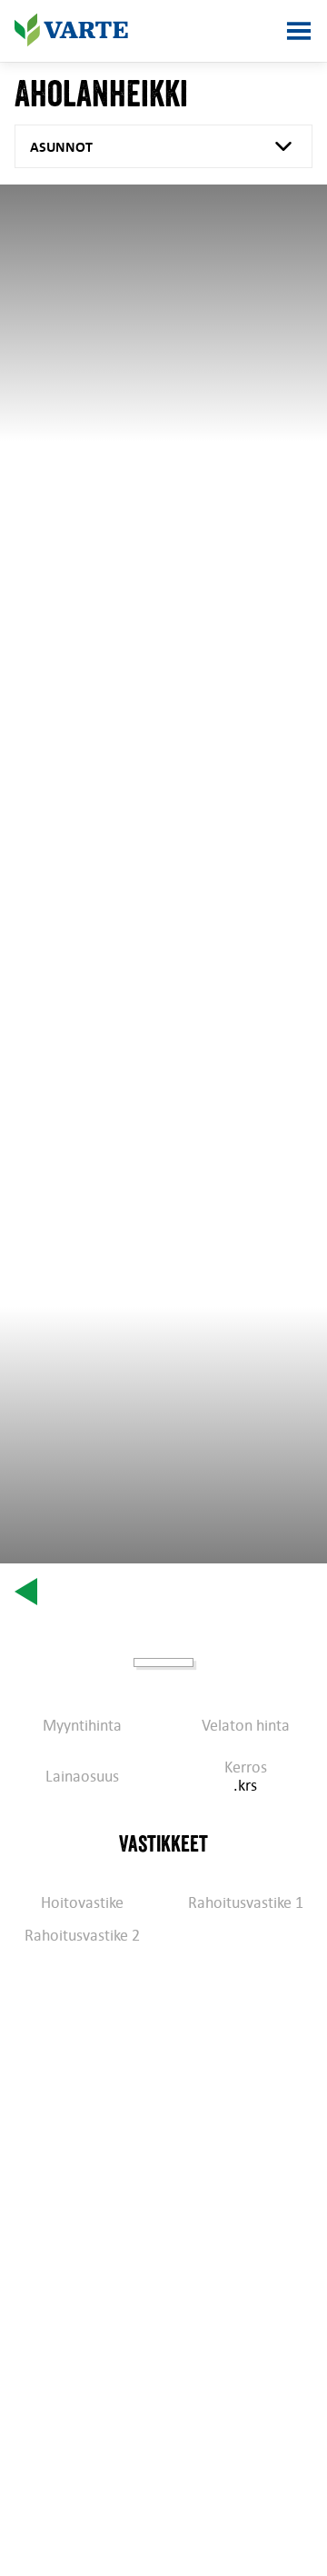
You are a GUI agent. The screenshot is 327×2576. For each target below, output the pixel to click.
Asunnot (61, 146)
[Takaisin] (26, 1592)
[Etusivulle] (71, 30)
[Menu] (299, 31)
